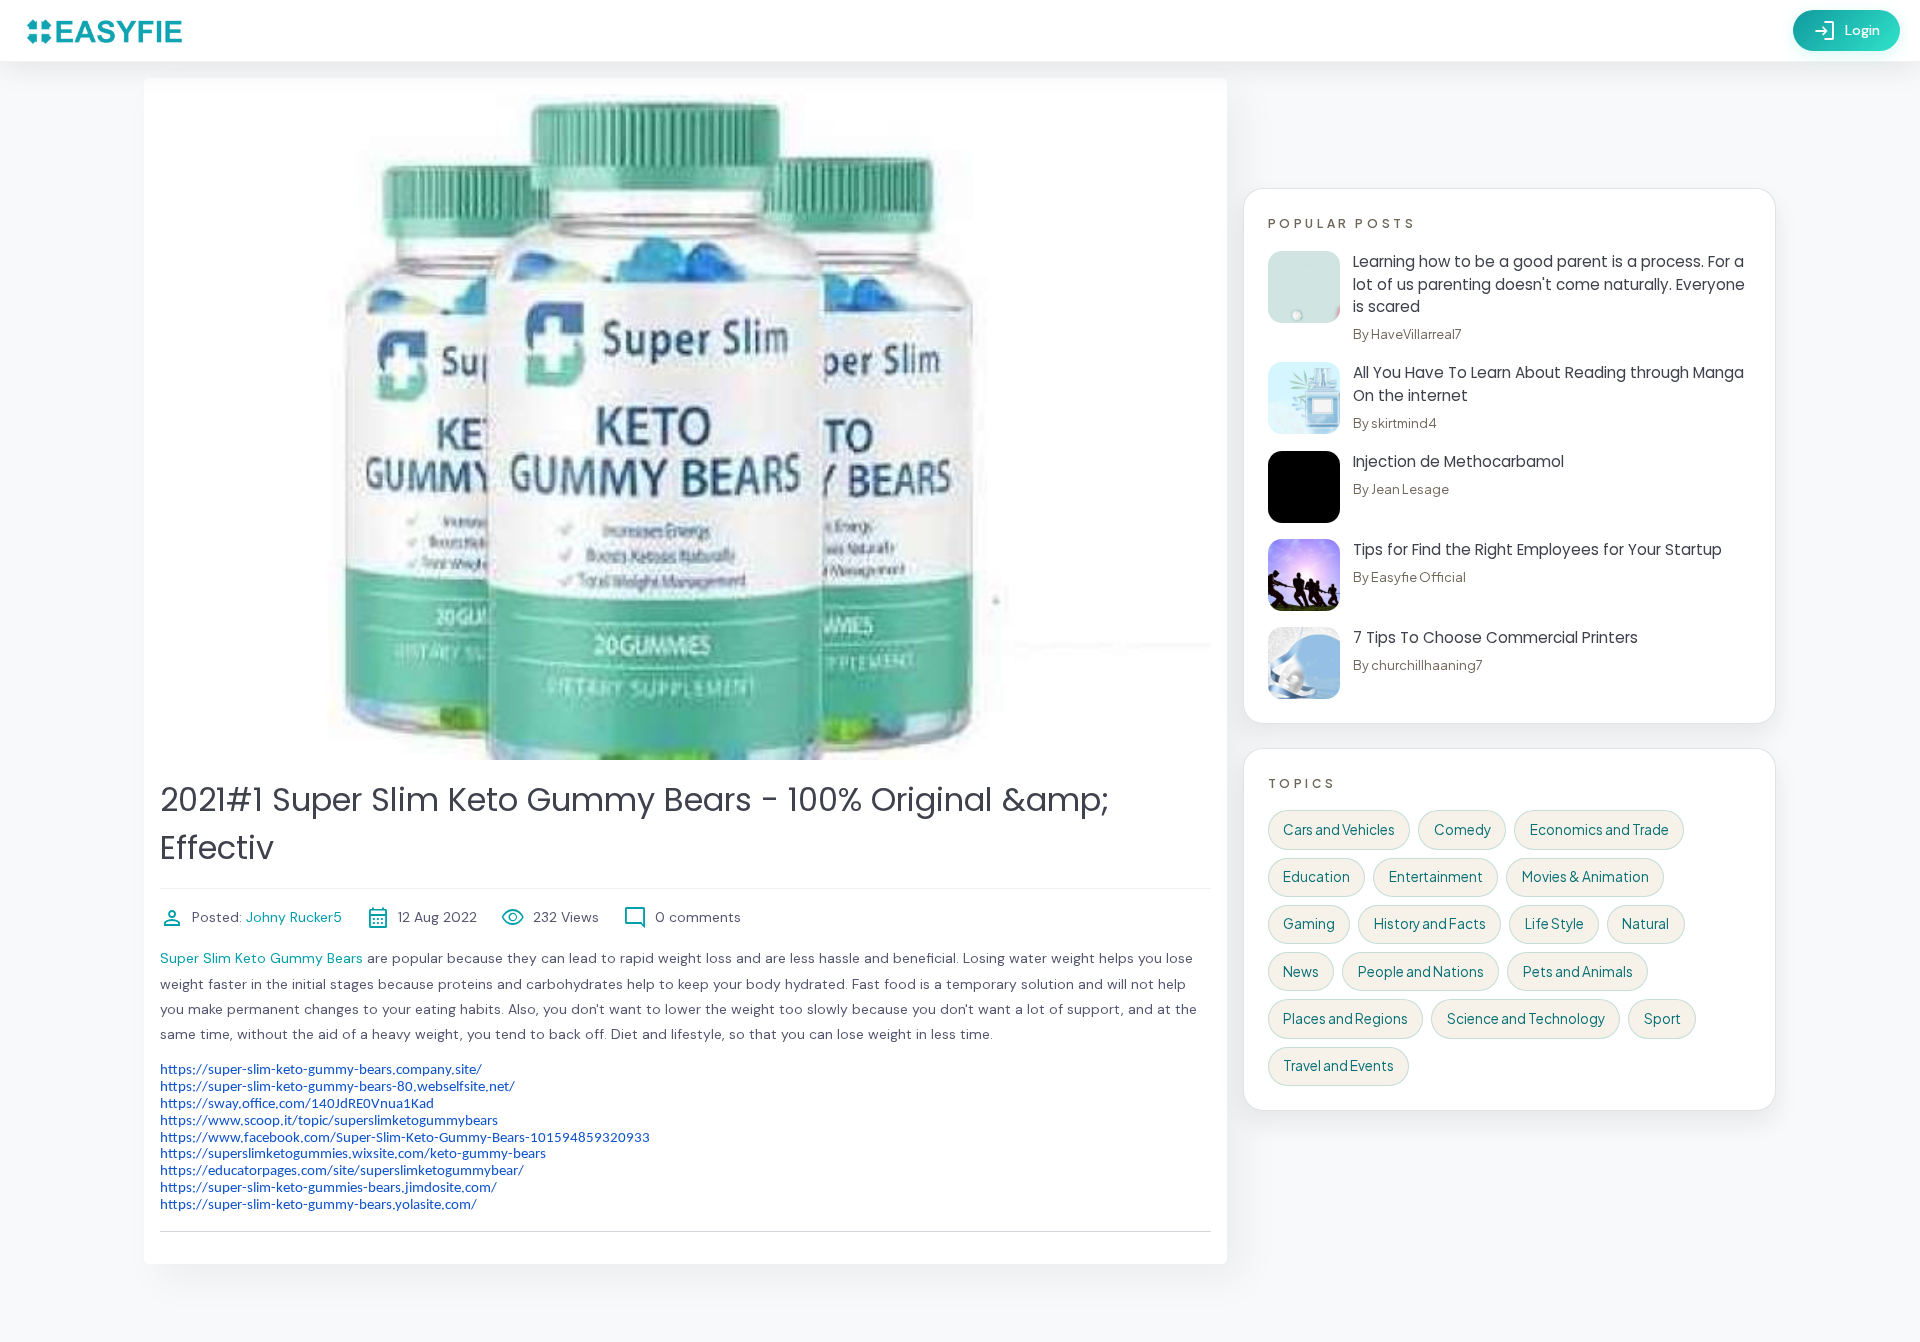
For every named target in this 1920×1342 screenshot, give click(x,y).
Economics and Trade (1599, 829)
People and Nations (1421, 971)
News (1301, 971)
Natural (1645, 923)
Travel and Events (1338, 1065)
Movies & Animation (1585, 876)
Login (1846, 31)
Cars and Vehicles (1339, 829)
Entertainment (1436, 876)
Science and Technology (1526, 1018)
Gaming (1309, 923)
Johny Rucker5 (292, 917)
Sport (1662, 1018)
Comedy (1462, 829)
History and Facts (1430, 923)
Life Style (1554, 923)
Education (1316, 876)
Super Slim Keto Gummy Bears (261, 958)
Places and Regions (1345, 1018)
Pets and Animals (1578, 971)
